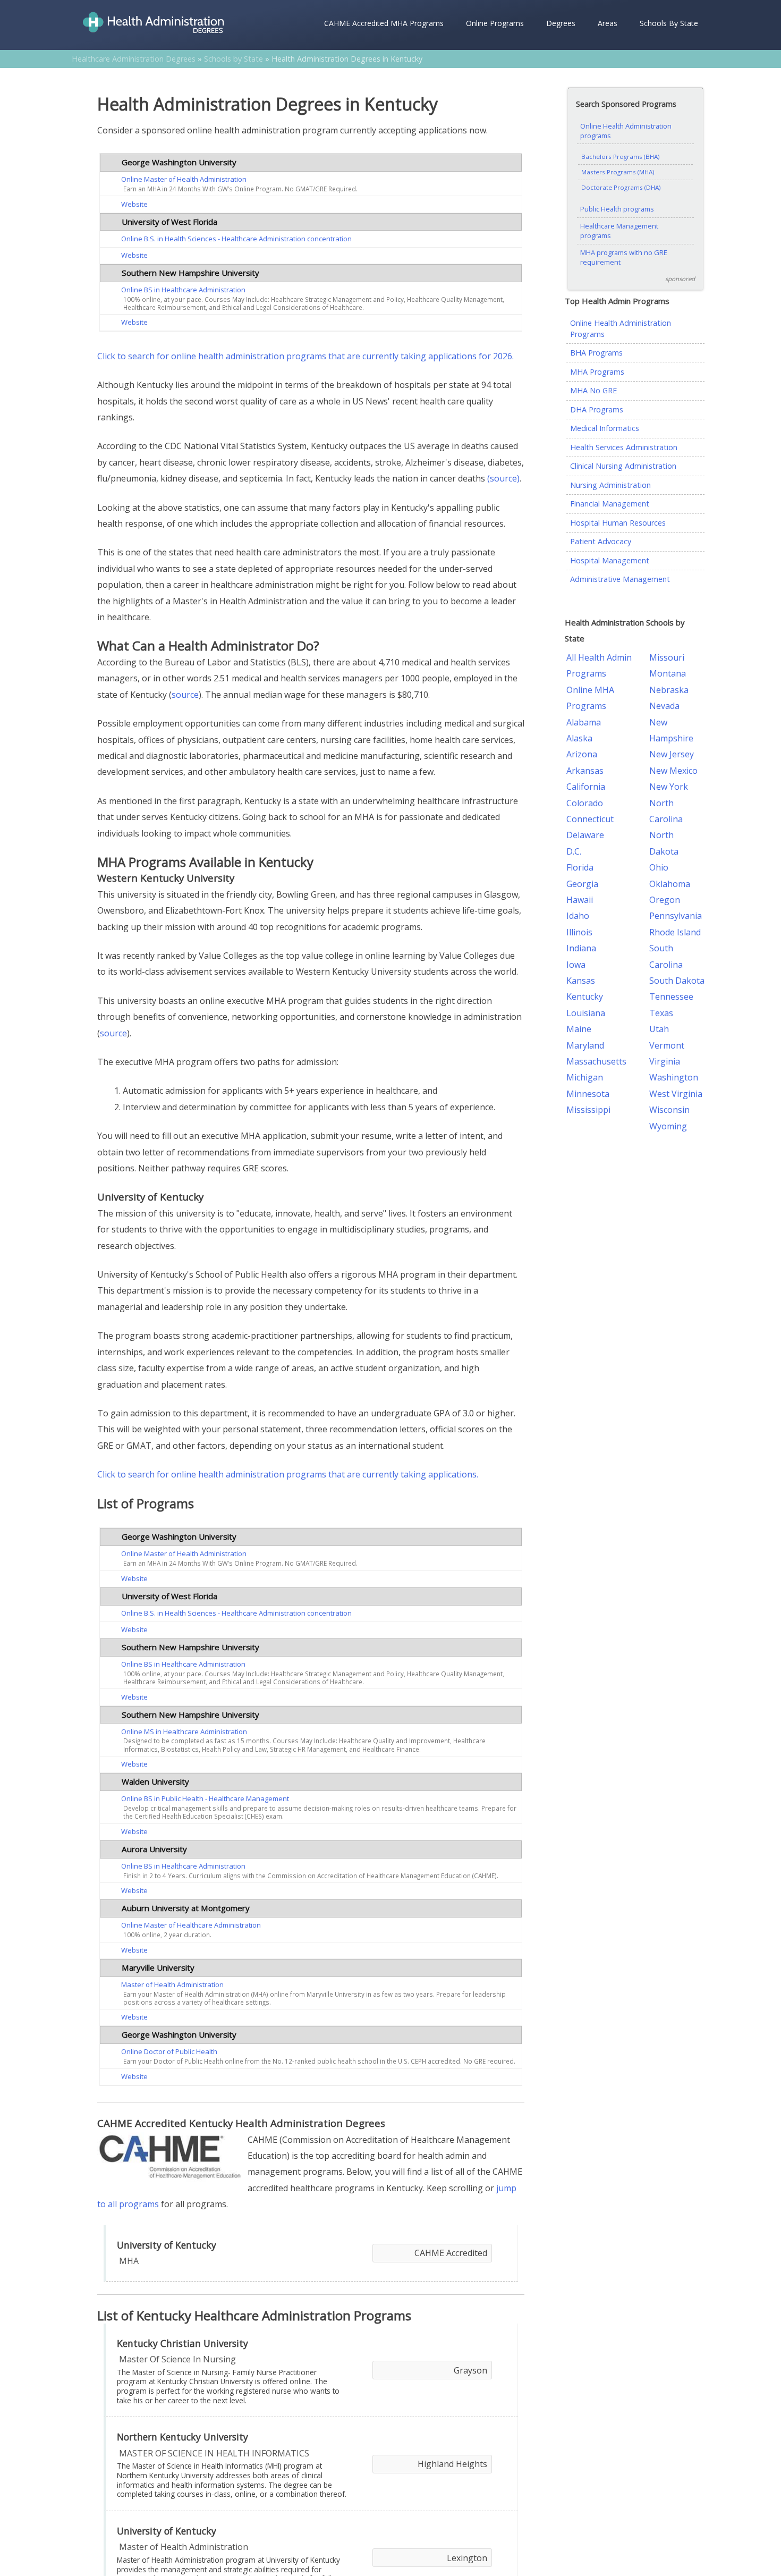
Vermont (667, 1045)
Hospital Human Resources (618, 523)
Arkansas (585, 771)
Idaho (578, 916)
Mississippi (588, 1110)
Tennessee (671, 996)
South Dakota (677, 981)
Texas (661, 1013)
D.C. (574, 851)
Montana (668, 673)
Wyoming (668, 1126)
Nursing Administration (610, 485)
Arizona (582, 754)
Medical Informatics (605, 428)
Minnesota (588, 1094)
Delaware (585, 835)
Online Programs (495, 23)
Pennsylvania (676, 916)
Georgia (582, 884)
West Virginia (676, 1094)
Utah (659, 1029)
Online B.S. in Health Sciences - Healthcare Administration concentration (236, 239)
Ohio (659, 867)
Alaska (579, 738)
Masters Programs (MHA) (618, 172)
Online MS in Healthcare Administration (184, 1732)
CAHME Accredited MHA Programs (384, 23)
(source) (503, 478)
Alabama (584, 722)
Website (134, 204)
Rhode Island (675, 932)
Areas (608, 23)
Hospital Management (610, 560)
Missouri (667, 657)
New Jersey (672, 754)
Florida (580, 867)
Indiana (581, 948)
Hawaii (580, 900)
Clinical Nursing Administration (623, 466)
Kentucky (585, 996)
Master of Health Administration (172, 1984)
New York (669, 787)
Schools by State (234, 59)
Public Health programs (617, 209)
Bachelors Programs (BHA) (621, 157)
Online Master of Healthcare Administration (191, 1925)
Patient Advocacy (601, 541)
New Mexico (673, 771)
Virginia (665, 1061)
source (185, 695)
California (586, 787)
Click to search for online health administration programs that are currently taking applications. (288, 1474)
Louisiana (586, 1013)
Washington (674, 1077)
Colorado (585, 803)
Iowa (576, 965)
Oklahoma (670, 884)
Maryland (585, 1045)
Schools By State (669, 23)
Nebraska (669, 690)
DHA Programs (597, 409)
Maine (579, 1029)
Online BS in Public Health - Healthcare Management (205, 1798)
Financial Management (610, 504)
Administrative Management (620, 579)
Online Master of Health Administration (184, 179)
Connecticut (590, 819)
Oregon (665, 900)
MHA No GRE (593, 390)
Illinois (579, 932)
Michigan (585, 1077)
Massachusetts (596, 1061)
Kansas (581, 981)
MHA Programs (597, 372)
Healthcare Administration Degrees (134, 59)
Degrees (561, 23)
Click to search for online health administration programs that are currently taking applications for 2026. (305, 356)
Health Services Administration (624, 447)
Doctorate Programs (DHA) (621, 187)
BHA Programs (596, 353)
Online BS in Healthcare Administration (183, 290)
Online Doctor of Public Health (169, 2051)
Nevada (664, 706)
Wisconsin (669, 1110)
